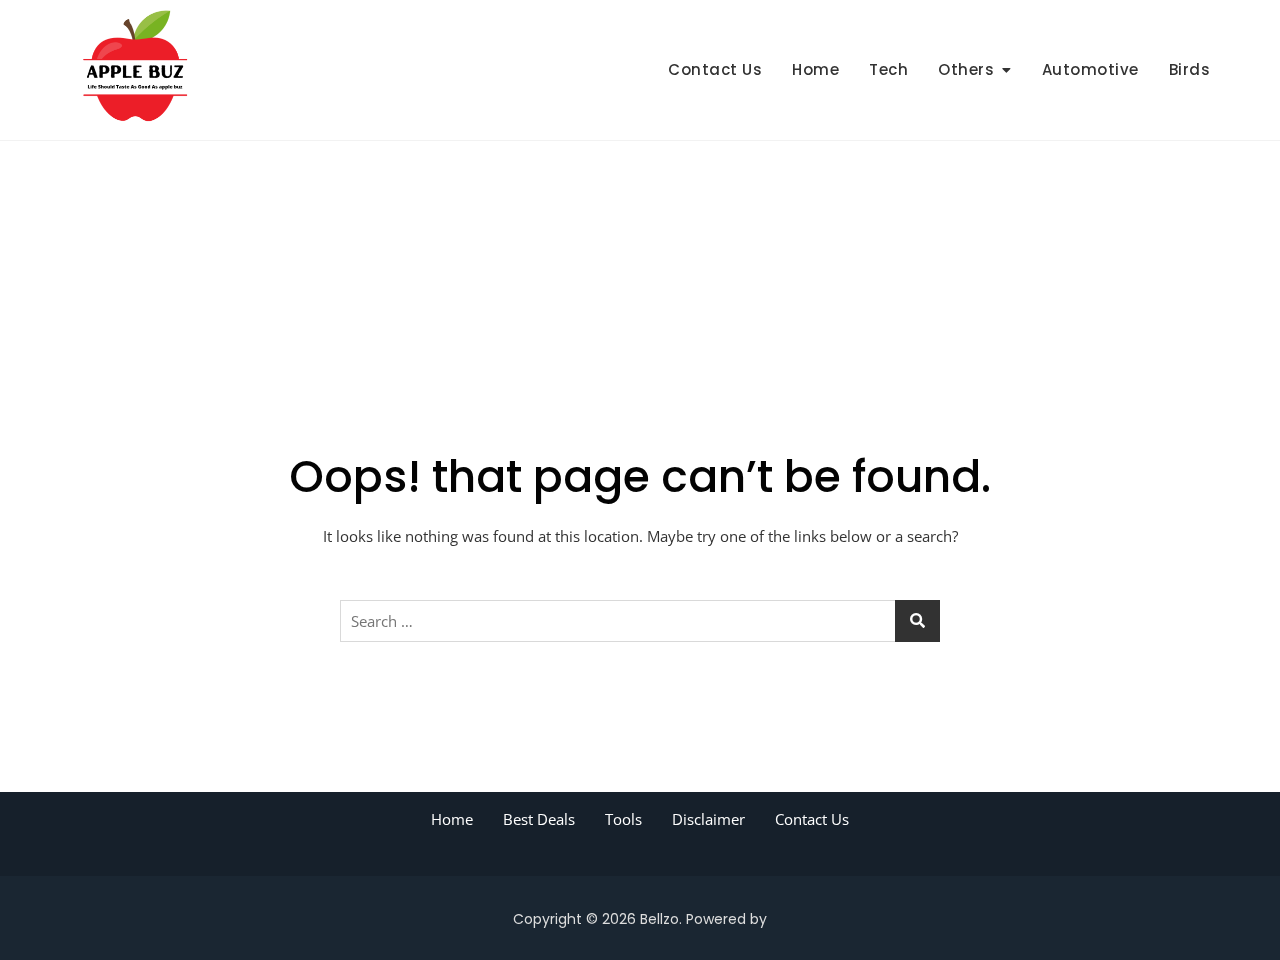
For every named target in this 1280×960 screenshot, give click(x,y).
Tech (888, 69)
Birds (1190, 69)
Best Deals (539, 819)
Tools (623, 819)
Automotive (1090, 69)
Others (966, 69)
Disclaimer (708, 819)
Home (815, 69)
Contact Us (715, 69)
